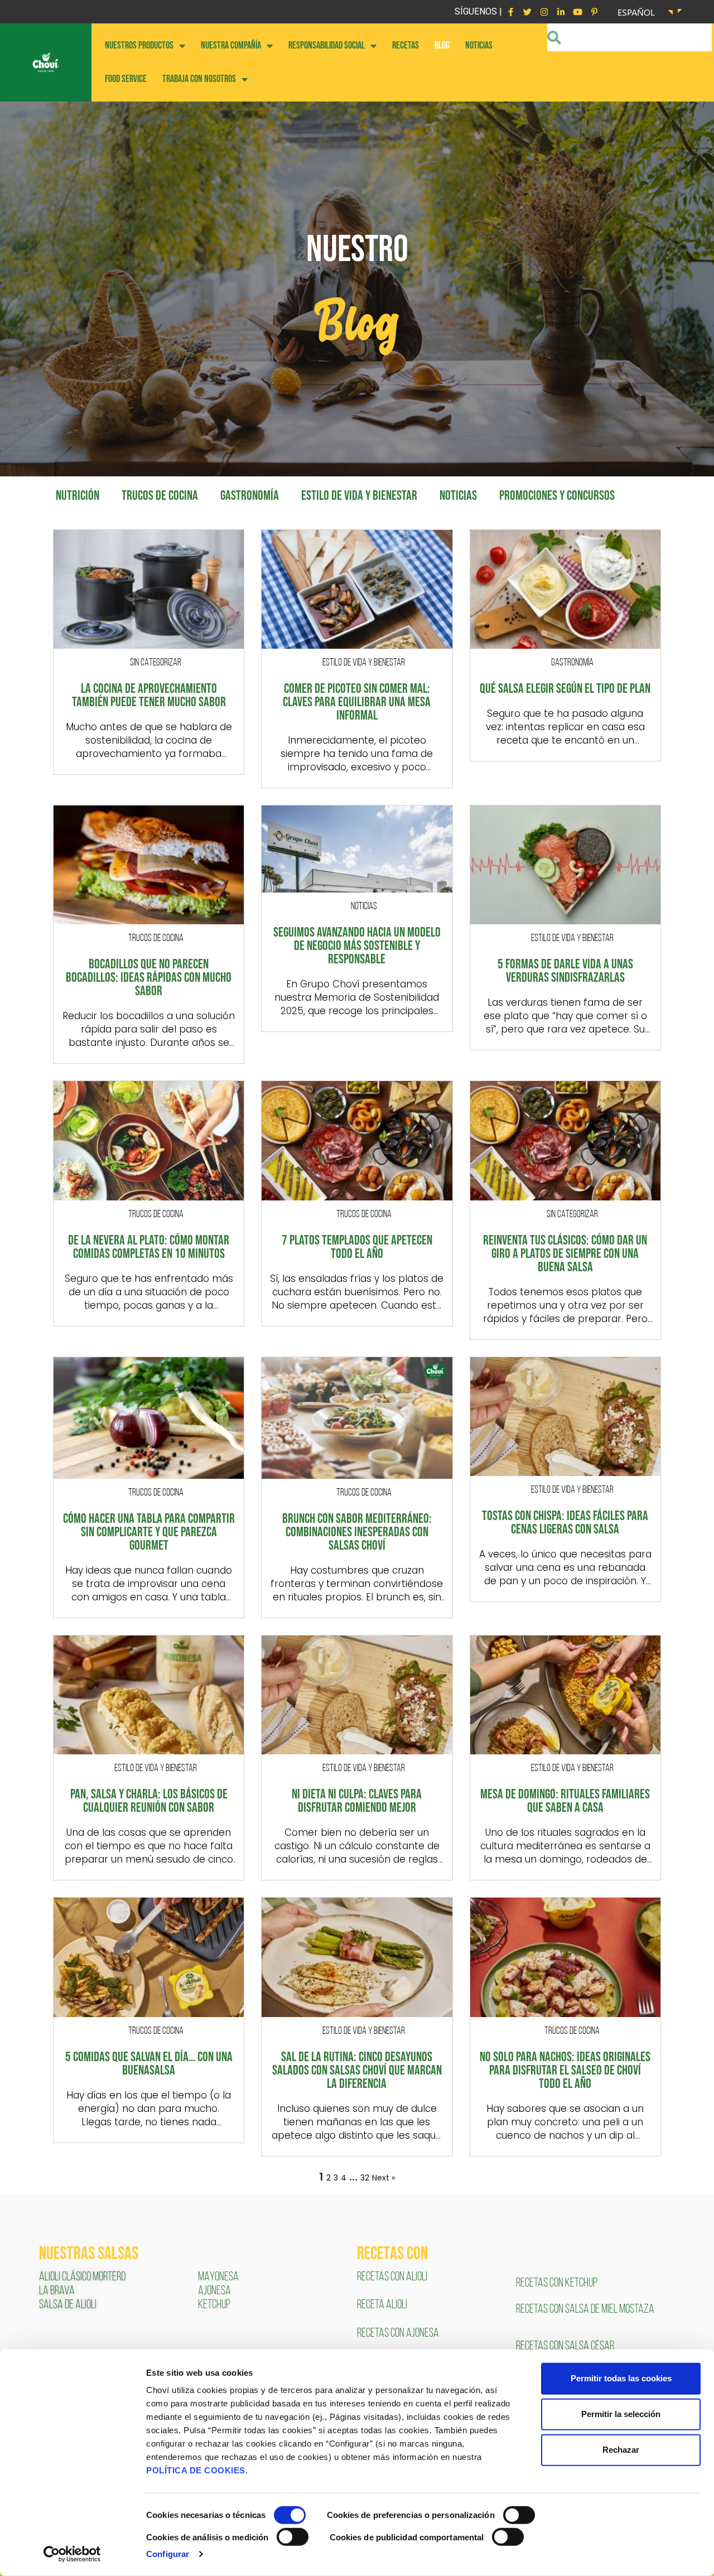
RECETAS (406, 45)
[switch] (519, 2515)
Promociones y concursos (557, 496)
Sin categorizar (156, 663)
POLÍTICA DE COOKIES (196, 2470)
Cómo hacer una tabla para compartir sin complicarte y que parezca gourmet (149, 1532)
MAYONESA (218, 2277)
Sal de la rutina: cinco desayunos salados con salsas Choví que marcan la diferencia (357, 2071)
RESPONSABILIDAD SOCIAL (327, 45)
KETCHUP (214, 2305)
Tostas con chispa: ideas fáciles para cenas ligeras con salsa (565, 1523)
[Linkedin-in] (561, 12)
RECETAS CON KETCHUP (557, 2283)
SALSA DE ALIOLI (68, 2305)
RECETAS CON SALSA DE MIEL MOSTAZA (586, 2310)
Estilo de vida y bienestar (359, 496)
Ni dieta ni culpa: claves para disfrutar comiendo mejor (357, 1801)
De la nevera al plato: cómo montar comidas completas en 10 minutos (149, 1247)
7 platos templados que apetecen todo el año (357, 1247)
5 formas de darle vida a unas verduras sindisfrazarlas (565, 971)
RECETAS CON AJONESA (399, 2334)
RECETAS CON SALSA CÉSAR (565, 2346)
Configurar (168, 2554)
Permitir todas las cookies (621, 2378)
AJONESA (214, 2291)
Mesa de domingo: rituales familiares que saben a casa (565, 1801)
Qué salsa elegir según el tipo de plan (565, 689)
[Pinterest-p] (594, 12)
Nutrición (78, 496)
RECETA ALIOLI (383, 2305)
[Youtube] (577, 12)
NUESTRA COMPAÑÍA (231, 45)
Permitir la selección (621, 2414)
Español (636, 12)
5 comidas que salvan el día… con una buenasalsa (149, 2064)
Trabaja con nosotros (199, 79)
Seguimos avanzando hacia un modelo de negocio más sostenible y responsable (357, 946)
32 (365, 2178)
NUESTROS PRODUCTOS (139, 45)
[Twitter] (527, 12)
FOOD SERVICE (126, 79)
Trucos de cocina (160, 496)
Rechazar (621, 2450)
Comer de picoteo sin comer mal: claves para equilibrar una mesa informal (357, 702)
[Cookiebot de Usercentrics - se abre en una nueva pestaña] (72, 2554)
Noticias (458, 496)
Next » (383, 2178)
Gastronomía (250, 496)
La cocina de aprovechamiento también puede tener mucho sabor (149, 696)
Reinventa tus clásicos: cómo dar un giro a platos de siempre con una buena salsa (565, 1254)
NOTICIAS (479, 45)
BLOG (442, 45)
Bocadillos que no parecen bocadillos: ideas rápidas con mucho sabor (149, 978)
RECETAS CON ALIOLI (393, 2277)
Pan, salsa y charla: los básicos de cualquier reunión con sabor (149, 1801)
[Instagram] (544, 12)
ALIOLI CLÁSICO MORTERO (82, 2277)
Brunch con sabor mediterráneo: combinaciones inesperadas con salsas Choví (357, 1532)
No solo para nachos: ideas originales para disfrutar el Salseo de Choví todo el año (565, 2071)
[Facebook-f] (510, 12)
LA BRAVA (57, 2291)
